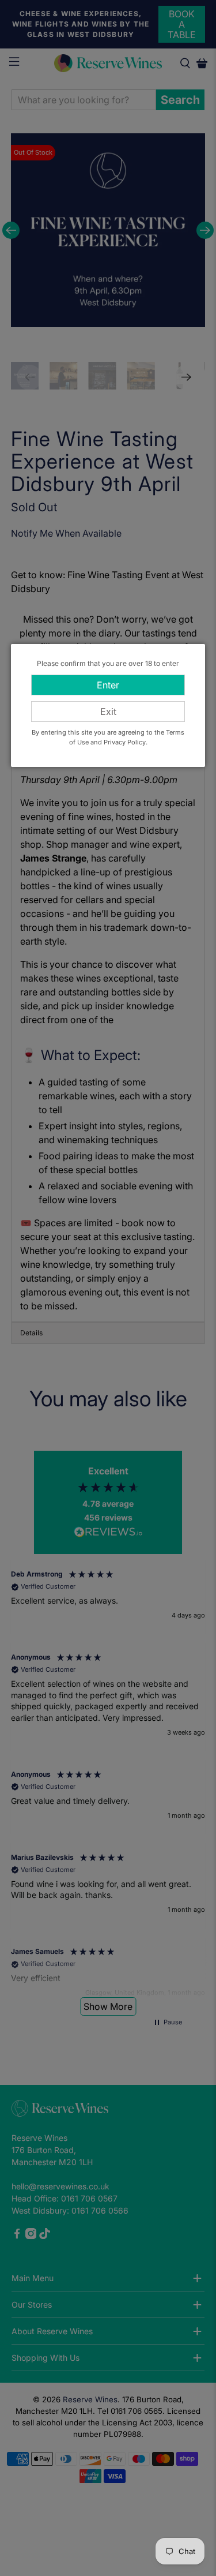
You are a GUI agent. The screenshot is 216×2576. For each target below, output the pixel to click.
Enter (108, 685)
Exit (108, 712)
